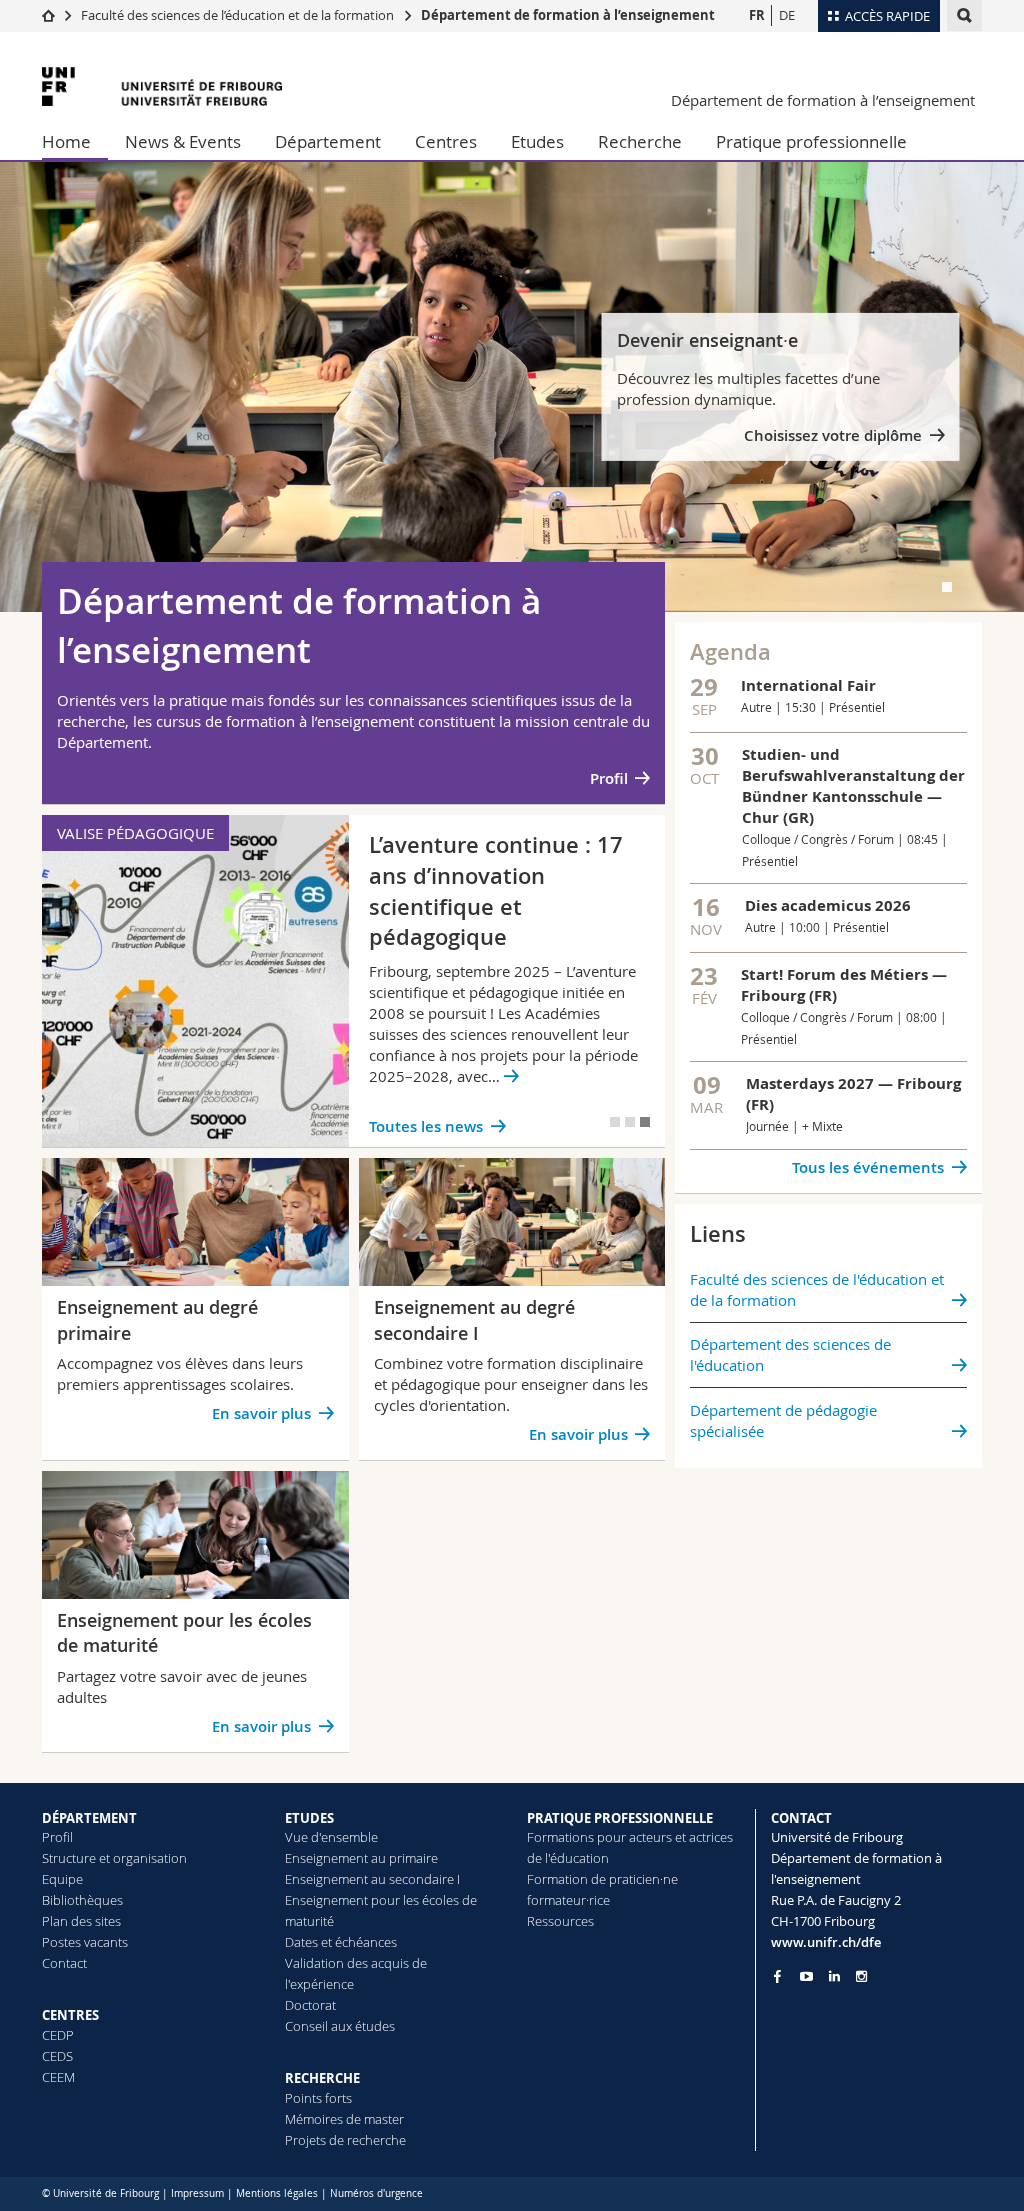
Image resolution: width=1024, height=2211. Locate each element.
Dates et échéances (341, 1942)
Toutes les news (426, 1126)
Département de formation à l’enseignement (568, 15)
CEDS (57, 2056)
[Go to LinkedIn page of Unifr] (834, 1976)
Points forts (318, 2098)
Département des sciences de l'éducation (790, 1354)
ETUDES (309, 1818)
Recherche (640, 141)
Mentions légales (277, 2193)
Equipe (62, 1879)
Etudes (537, 141)
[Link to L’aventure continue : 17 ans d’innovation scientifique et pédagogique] (354, 981)
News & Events (183, 141)
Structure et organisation (114, 1858)
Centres (446, 141)
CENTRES (70, 2015)
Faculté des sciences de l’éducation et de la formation (237, 15)
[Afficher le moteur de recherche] (964, 15)
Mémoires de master (344, 2119)
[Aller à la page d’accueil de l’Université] (162, 86)
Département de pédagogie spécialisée (783, 1420)
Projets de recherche (345, 2140)
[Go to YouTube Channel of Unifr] (806, 1976)
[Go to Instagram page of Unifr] (861, 1976)
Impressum (197, 2193)
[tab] (947, 587)
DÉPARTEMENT (89, 1818)
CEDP (58, 2035)
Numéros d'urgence (376, 2193)
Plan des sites (81, 1921)
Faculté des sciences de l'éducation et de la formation (817, 1289)
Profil (609, 778)
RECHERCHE (322, 2078)
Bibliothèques (82, 1900)
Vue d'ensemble (331, 1837)
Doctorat (310, 2005)
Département (328, 141)
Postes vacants (85, 1942)
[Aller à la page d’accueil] (48, 15)
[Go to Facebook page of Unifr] (777, 1976)
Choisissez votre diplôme (833, 435)
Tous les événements (868, 1167)
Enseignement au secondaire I (372, 1879)
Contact (64, 1963)
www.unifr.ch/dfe (826, 1942)
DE (787, 15)
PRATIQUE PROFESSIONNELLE (620, 1818)
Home (66, 141)
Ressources (560, 1921)
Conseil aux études (340, 2026)
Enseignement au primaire (361, 1858)
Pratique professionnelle (811, 141)
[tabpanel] (512, 387)
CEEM (58, 2077)
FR (757, 15)
